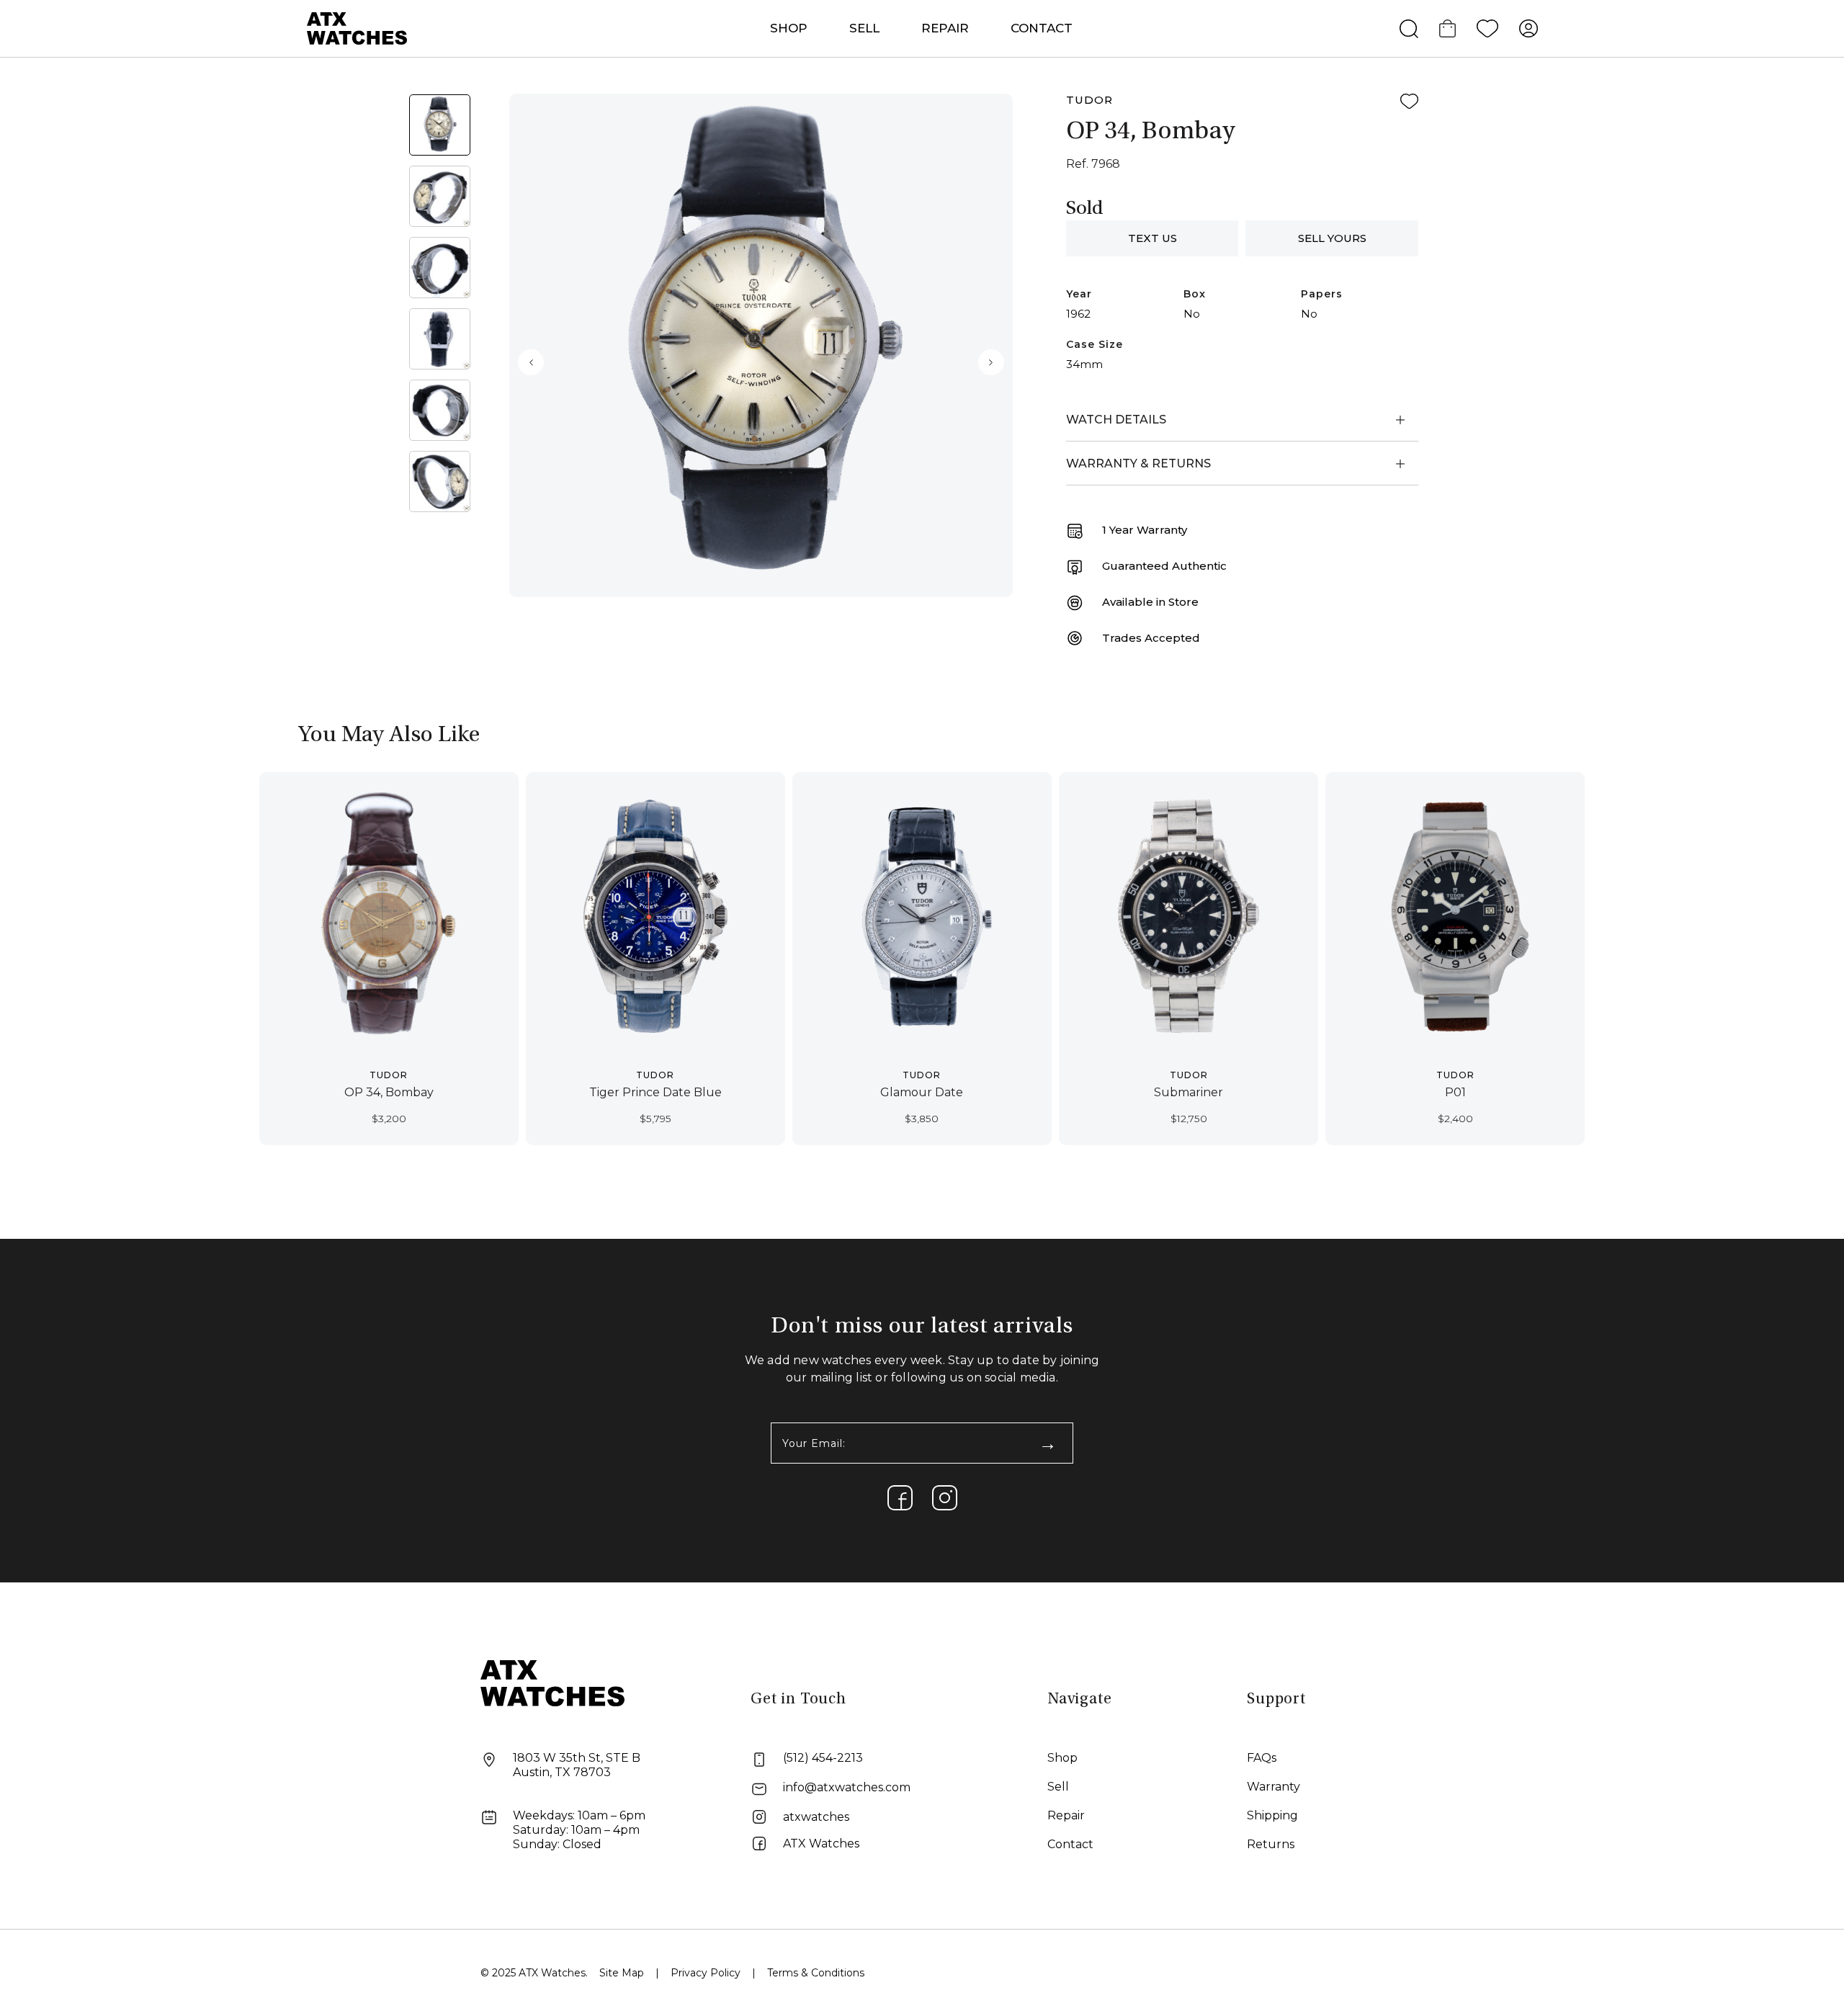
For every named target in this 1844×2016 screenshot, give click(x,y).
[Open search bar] (1409, 29)
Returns (1271, 1844)
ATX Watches (821, 1843)
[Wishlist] (1487, 29)
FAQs (1262, 1758)
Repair (1066, 1815)
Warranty (1274, 1787)
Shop (1062, 1758)
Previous (531, 362)
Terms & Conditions (816, 1973)
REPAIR (945, 28)
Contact (1042, 28)
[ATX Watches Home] (357, 28)
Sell (864, 28)
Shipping (1272, 1815)
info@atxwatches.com (847, 1787)
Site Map (622, 1973)
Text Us (1152, 238)
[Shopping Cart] (1447, 29)
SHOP (789, 28)
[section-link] (900, 1498)
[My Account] (1529, 29)
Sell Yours (1332, 238)
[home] (552, 1682)
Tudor (1089, 100)
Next (991, 362)
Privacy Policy (706, 1973)
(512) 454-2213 (823, 1758)
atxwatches (816, 1817)
